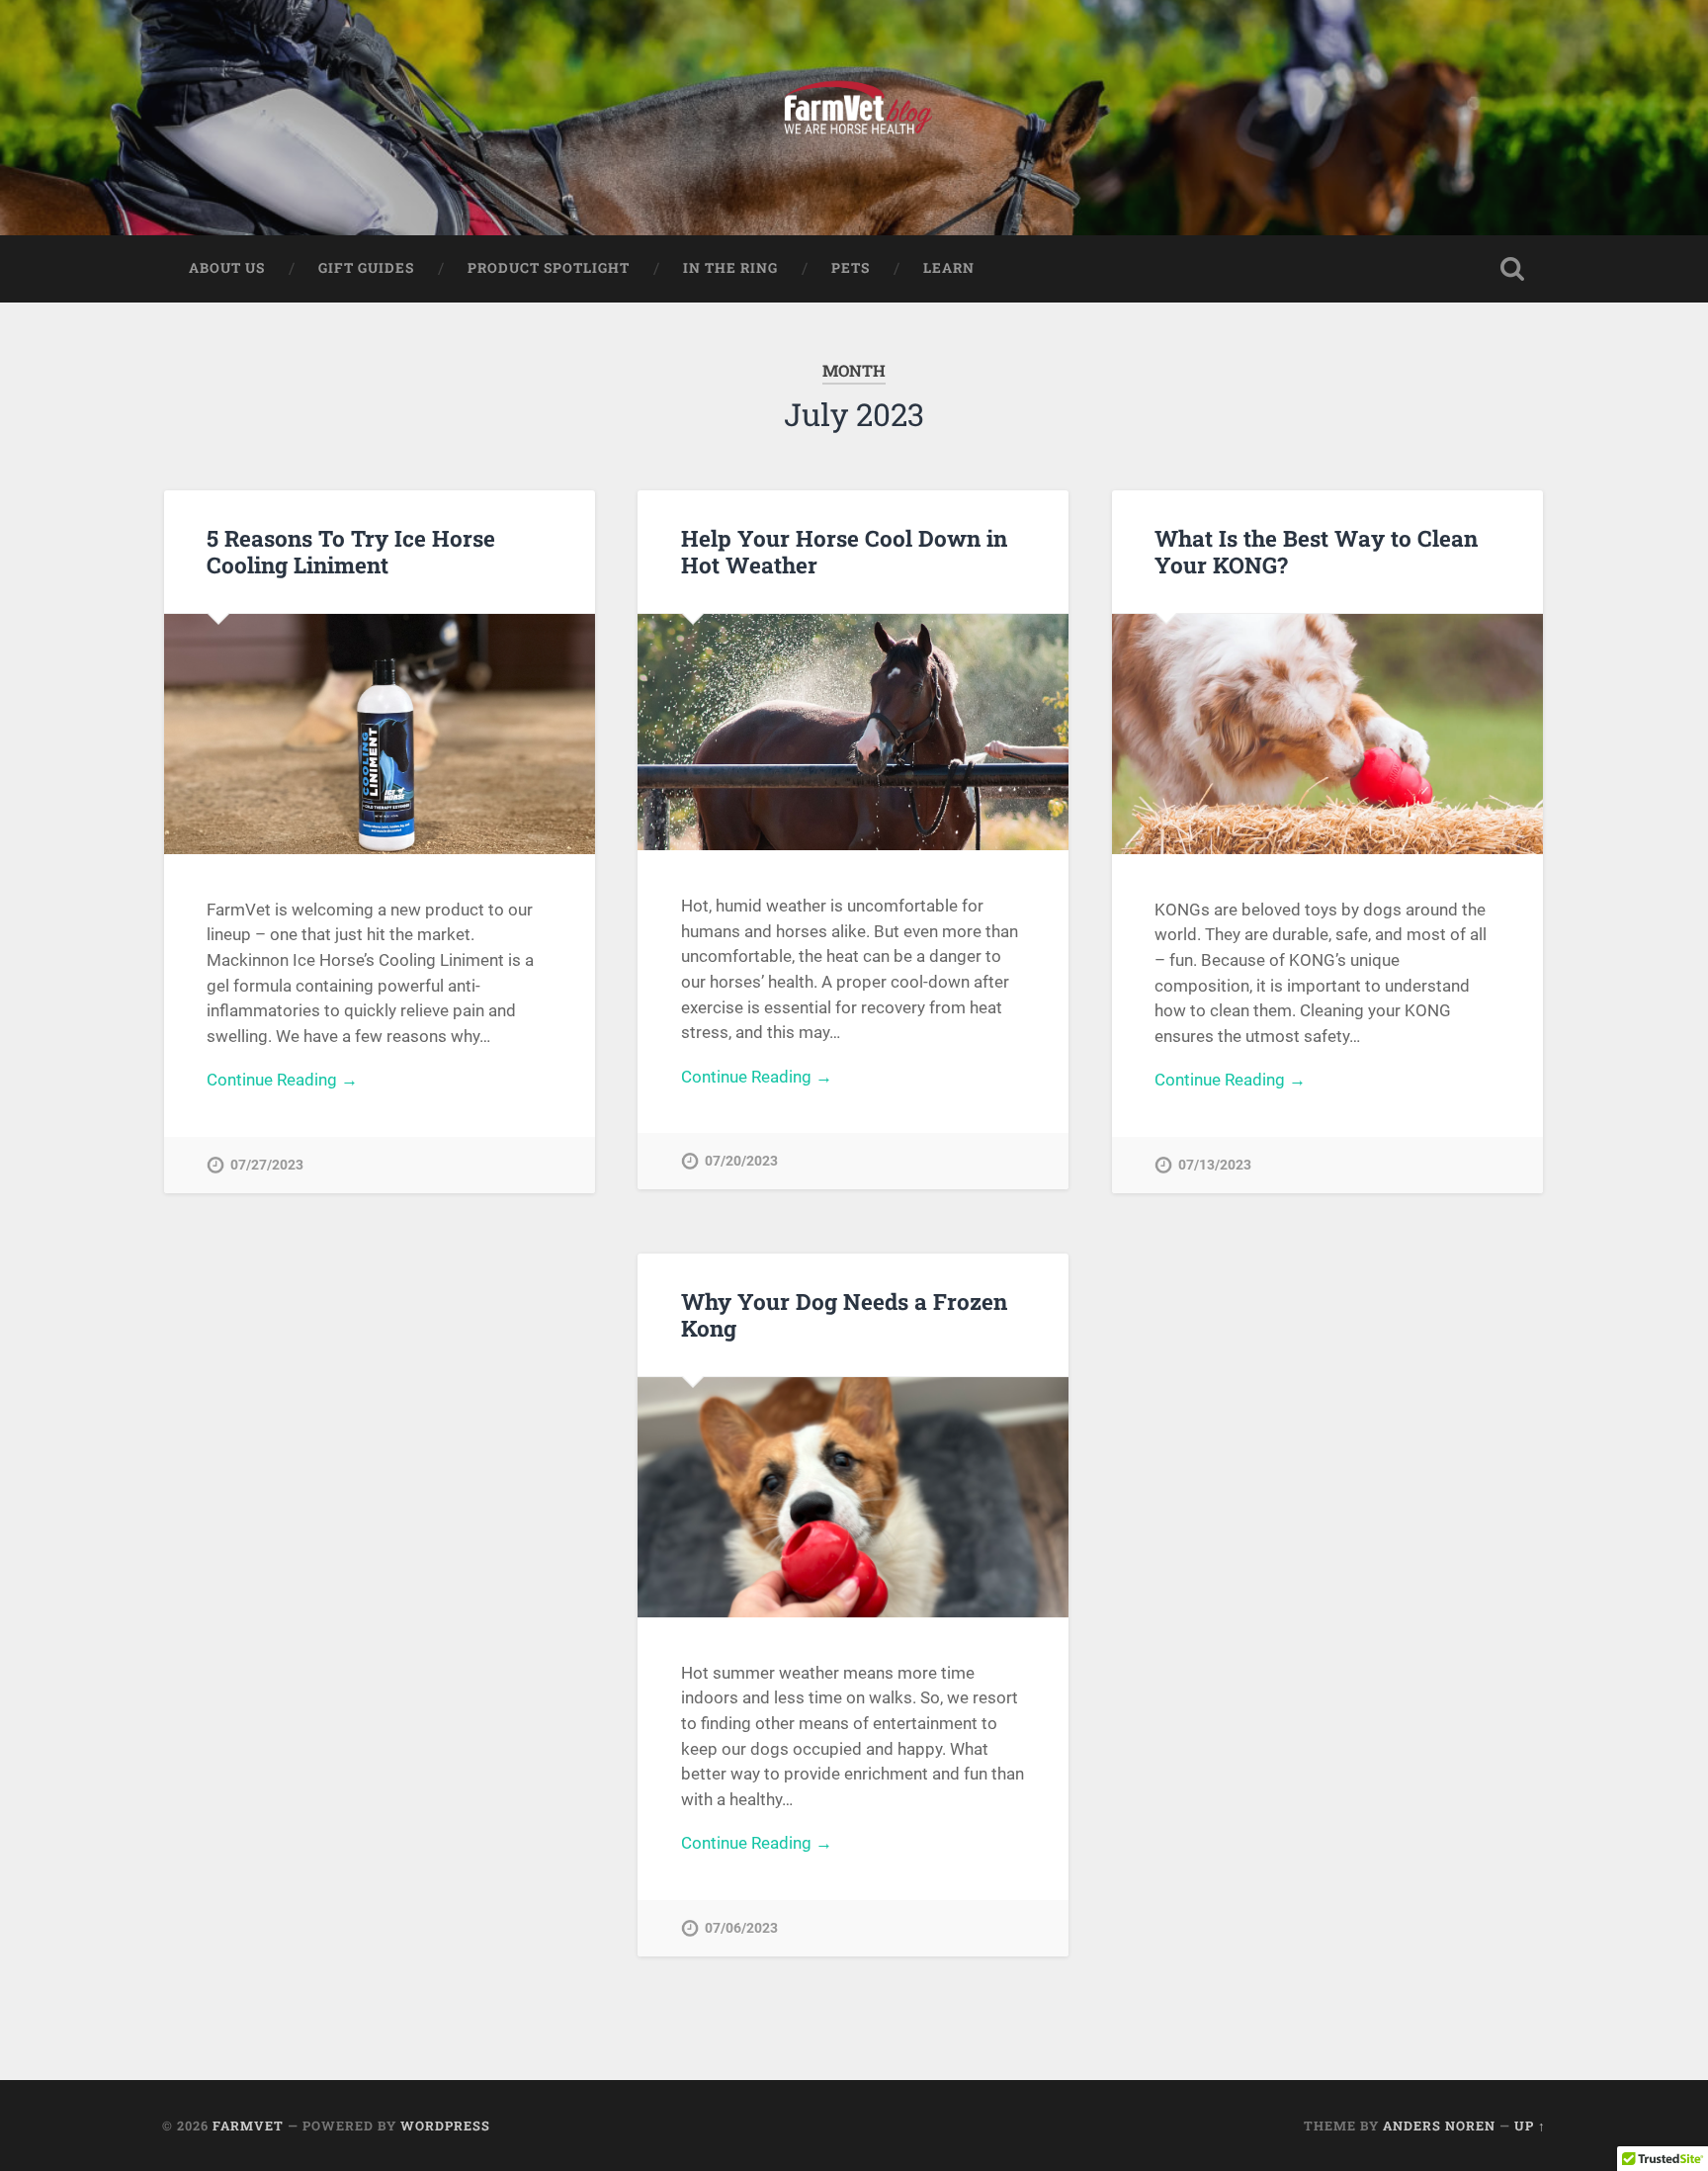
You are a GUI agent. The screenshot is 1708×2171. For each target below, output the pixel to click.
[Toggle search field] (1512, 269)
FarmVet (248, 2126)
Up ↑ (1530, 2126)
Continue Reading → (282, 1080)
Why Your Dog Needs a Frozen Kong (844, 1314)
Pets (851, 268)
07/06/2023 (741, 1928)
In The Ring (730, 268)
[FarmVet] (854, 118)
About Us (227, 268)
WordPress (445, 2126)
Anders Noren (1439, 2126)
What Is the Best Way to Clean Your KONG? (1316, 551)
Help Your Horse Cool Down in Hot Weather (844, 551)
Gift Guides (366, 268)
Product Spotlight (549, 268)
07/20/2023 (741, 1161)
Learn (949, 268)
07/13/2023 (1215, 1165)
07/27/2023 (267, 1165)
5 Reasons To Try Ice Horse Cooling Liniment (351, 551)
